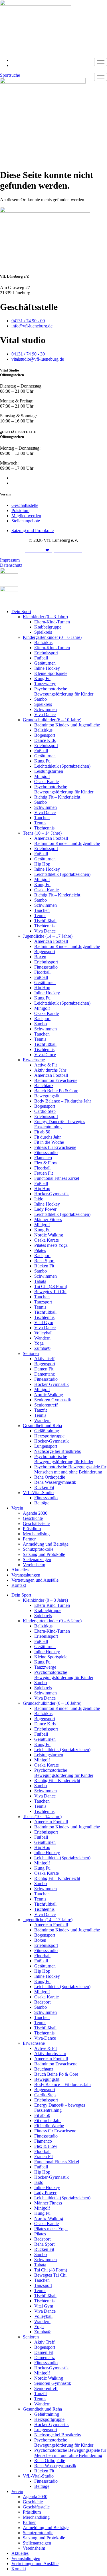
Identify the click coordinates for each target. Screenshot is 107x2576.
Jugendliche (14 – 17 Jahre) (48, 936)
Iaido (39, 1199)
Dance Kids (45, 740)
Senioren (31, 1353)
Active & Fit (46, 1065)
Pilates (40, 1250)
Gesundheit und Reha (42, 1426)
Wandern (42, 1338)
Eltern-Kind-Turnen (52, 622)
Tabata (40, 1281)
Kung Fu (42, 678)
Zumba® (42, 1348)
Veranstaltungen (26, 1575)
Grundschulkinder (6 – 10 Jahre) (52, 720)
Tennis (40, 823)
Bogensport (45, 735)
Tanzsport (43, 1302)
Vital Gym (44, 1322)
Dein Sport (21, 612)
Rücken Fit (44, 1266)
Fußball (41, 658)
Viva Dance (45, 715)
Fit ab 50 (42, 1132)
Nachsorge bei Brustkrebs (57, 1451)
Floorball (42, 972)
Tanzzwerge (45, 684)
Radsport (42, 1019)
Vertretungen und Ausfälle (35, 1580)
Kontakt (19, 1585)
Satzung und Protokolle (44, 1554)
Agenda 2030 (35, 1513)
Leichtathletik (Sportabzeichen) (62, 766)
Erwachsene (34, 1060)
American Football (51, 838)
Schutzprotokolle (38, 1549)
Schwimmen (46, 709)
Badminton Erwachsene (56, 1080)
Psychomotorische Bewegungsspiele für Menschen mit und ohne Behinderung (70, 1469)
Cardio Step (45, 1111)
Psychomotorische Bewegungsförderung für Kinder (64, 691)
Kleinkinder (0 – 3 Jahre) (45, 617)
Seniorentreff (46, 1405)
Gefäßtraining (47, 1431)
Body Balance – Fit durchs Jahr (63, 1101)
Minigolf (42, 776)
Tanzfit (41, 1410)
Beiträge (42, 1503)
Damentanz (45, 1374)
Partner (29, 1539)
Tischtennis (44, 828)
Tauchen (42, 818)
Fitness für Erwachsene (55, 1147)
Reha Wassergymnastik (55, 1482)
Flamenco (43, 1158)
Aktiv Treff (44, 1359)
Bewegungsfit (47, 1096)
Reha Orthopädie (50, 1477)
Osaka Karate (47, 782)
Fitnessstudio (46, 967)
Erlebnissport (46, 653)
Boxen (40, 957)
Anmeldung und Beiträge (46, 1544)
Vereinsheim (34, 1565)
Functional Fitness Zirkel (57, 1178)
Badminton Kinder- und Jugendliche (67, 725)
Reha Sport (44, 1261)
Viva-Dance (45, 1055)
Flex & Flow (46, 1163)
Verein (17, 1508)
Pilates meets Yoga (51, 1245)
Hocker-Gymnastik (52, 1194)
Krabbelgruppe (48, 627)
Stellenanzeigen (37, 1559)
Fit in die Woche (49, 1142)
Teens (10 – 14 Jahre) (42, 833)
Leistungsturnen (49, 771)
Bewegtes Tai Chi (50, 1292)
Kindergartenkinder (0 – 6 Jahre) (52, 637)
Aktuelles (20, 1570)
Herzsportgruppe (49, 1436)
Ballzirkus (43, 642)
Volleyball (43, 1333)
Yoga (39, 1343)
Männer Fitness (48, 1219)
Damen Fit (44, 1369)
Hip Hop (42, 864)
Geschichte (33, 1518)
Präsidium (32, 1529)
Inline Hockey (47, 668)
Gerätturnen (45, 663)
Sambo (41, 699)
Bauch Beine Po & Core (56, 1091)
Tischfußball (45, 921)
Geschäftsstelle (36, 1523)
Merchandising (36, 1534)
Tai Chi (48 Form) (51, 1286)
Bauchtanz (44, 1085)
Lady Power (45, 1209)
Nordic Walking (49, 1235)
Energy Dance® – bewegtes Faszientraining (60, 1124)
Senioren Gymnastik (53, 1400)
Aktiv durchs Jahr (50, 1070)
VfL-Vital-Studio (38, 1493)
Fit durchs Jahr (48, 1137)
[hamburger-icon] (101, 62)
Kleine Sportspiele (51, 673)
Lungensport (46, 1446)
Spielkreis (43, 632)
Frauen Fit (44, 1173)
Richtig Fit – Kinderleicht (57, 797)
